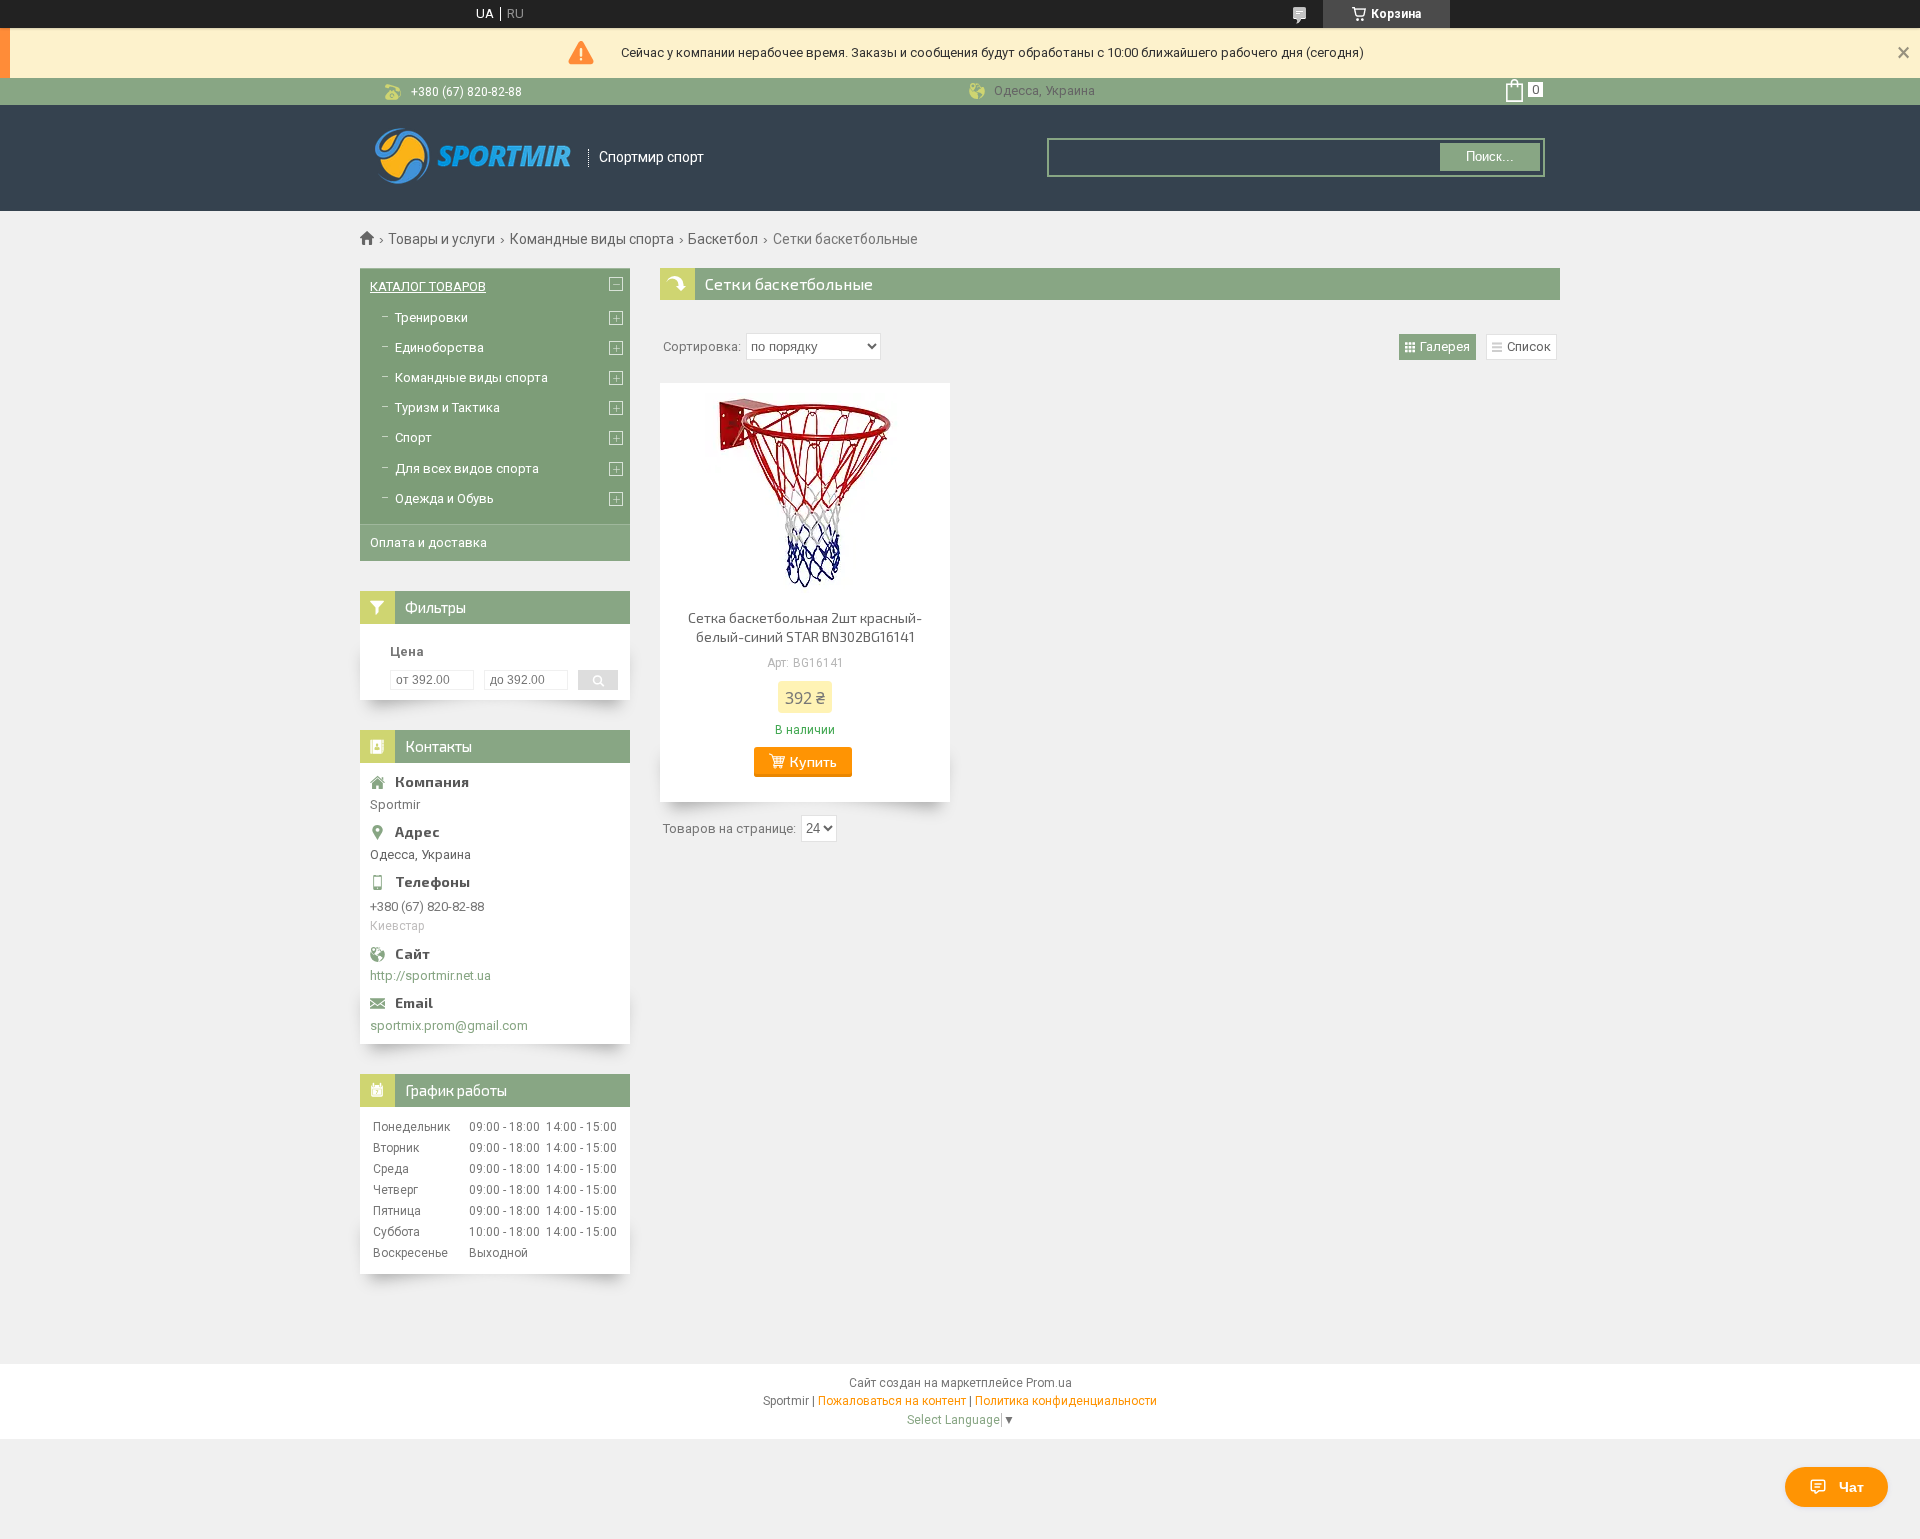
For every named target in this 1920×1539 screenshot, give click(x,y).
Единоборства (439, 347)
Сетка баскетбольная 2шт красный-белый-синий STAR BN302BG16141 (805, 627)
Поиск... (1490, 156)
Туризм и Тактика (447, 407)
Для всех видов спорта (467, 468)
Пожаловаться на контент (892, 1401)
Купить (813, 761)
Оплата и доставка (428, 542)
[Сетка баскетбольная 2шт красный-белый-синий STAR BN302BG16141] (805, 493)
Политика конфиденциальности (1066, 1401)
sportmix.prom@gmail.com (449, 1025)
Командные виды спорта (592, 239)
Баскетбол (723, 239)
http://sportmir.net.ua (430, 975)
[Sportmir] (475, 158)
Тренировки (431, 317)
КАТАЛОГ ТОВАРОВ (428, 286)
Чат (1851, 1487)
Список (1529, 346)
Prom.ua (1049, 1383)
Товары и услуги (441, 239)
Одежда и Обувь (444, 498)
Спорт (413, 437)
